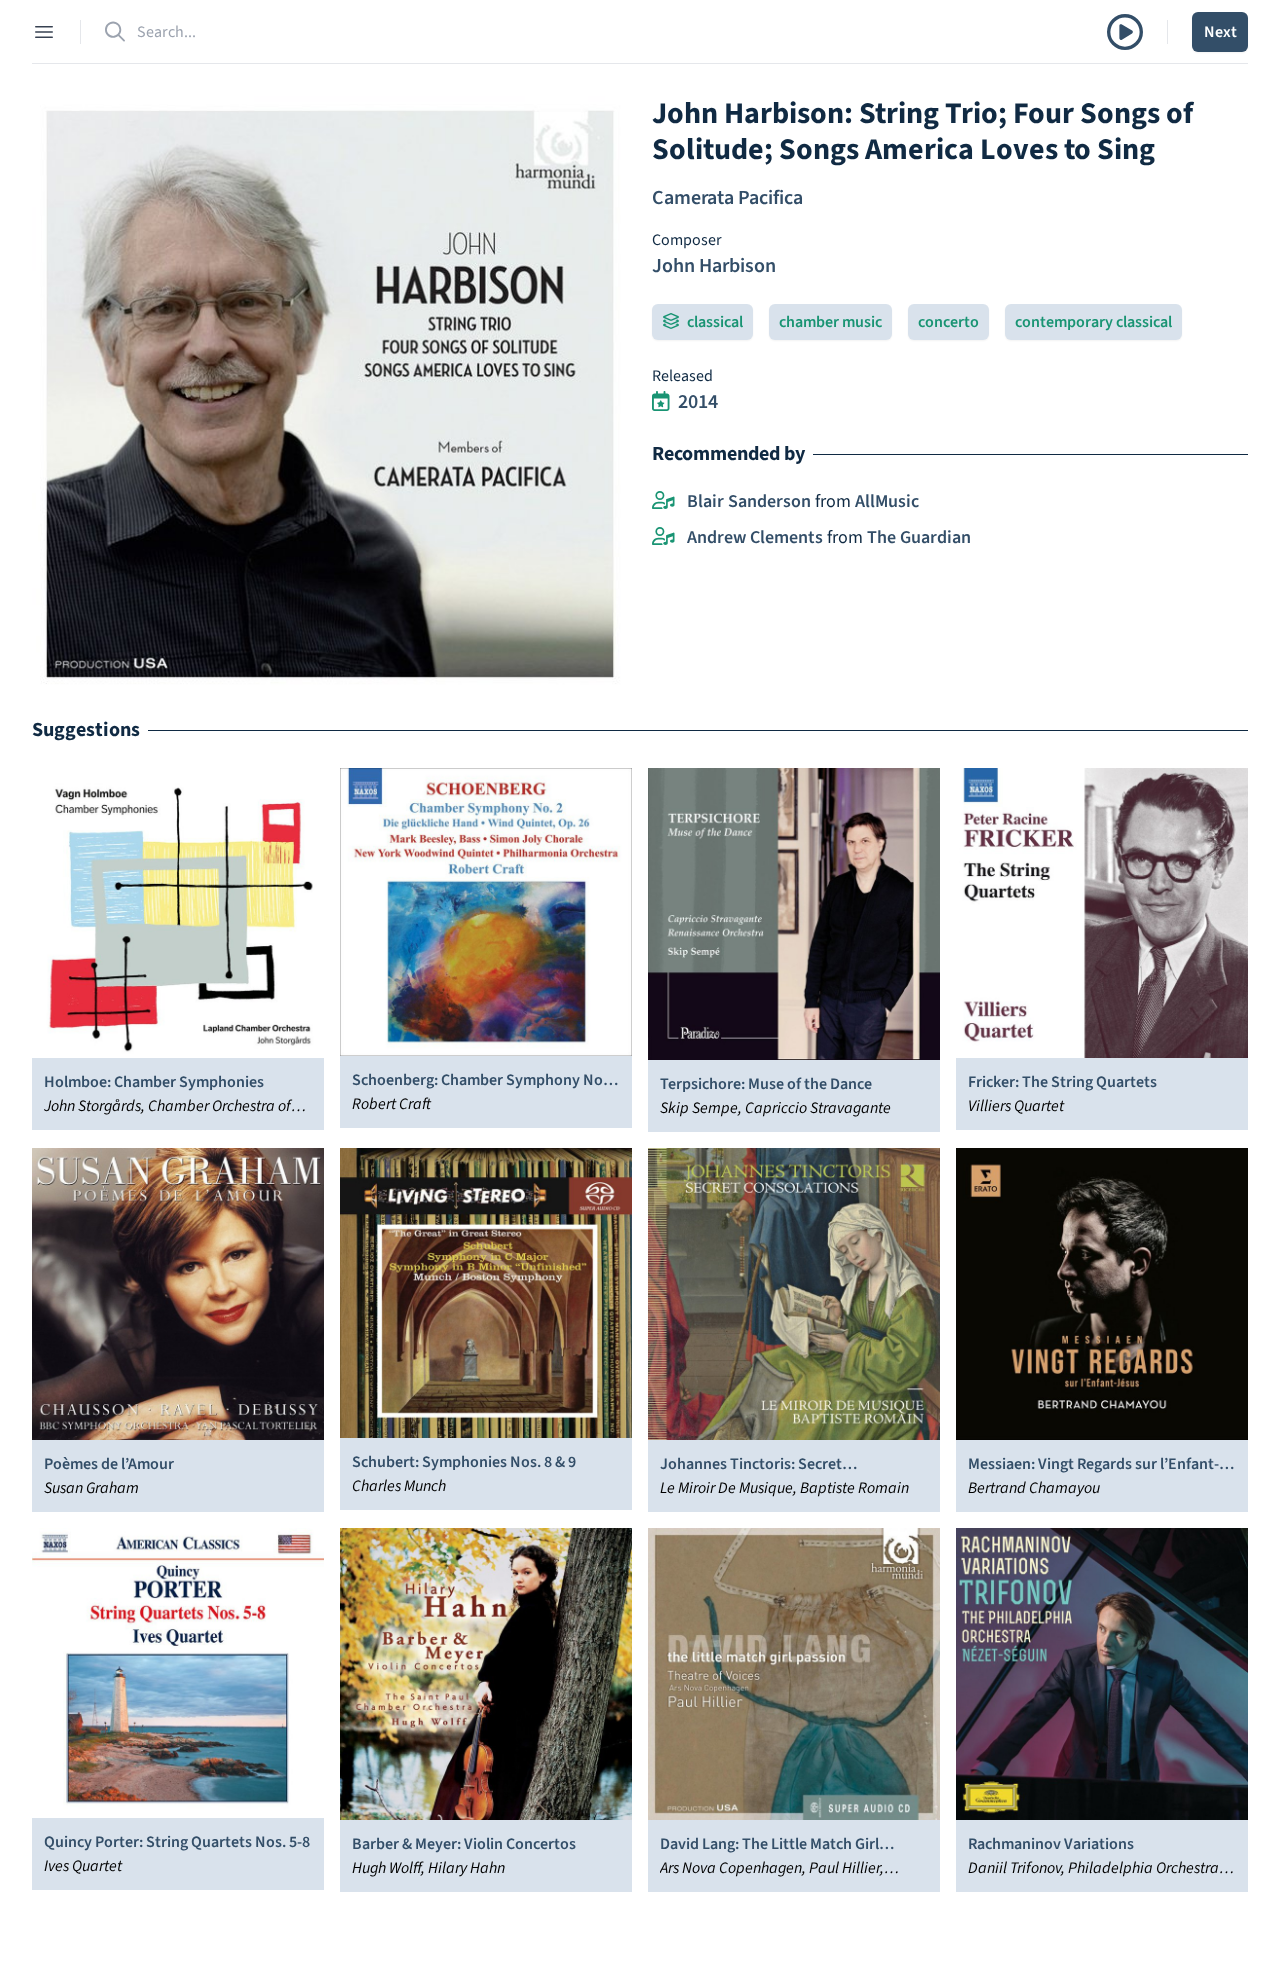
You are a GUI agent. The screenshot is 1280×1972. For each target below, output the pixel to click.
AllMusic (887, 501)
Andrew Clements (755, 537)
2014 (698, 402)
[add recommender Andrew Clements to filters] (663, 538)
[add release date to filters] (661, 402)
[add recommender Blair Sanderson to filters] (663, 502)
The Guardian (919, 537)
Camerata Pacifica (727, 198)
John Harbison (714, 266)
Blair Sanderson (749, 501)
